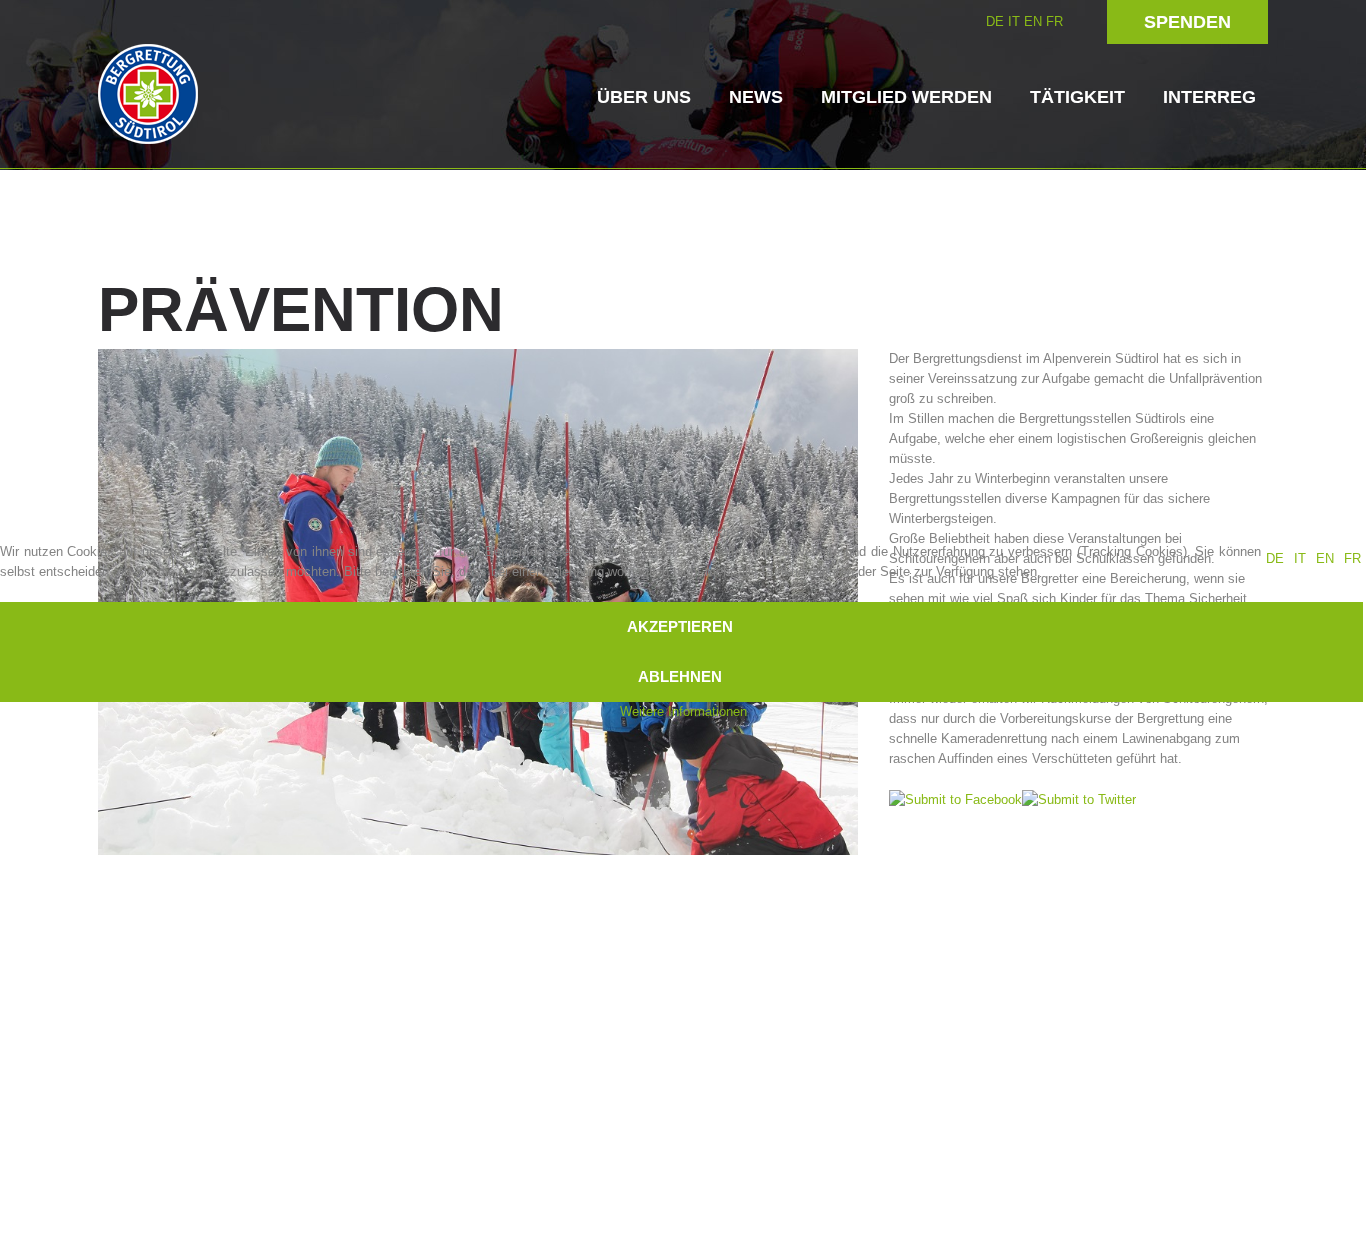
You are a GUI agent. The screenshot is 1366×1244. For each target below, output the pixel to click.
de (1275, 558)
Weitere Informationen (683, 711)
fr (1352, 558)
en (1325, 558)
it (1300, 558)
